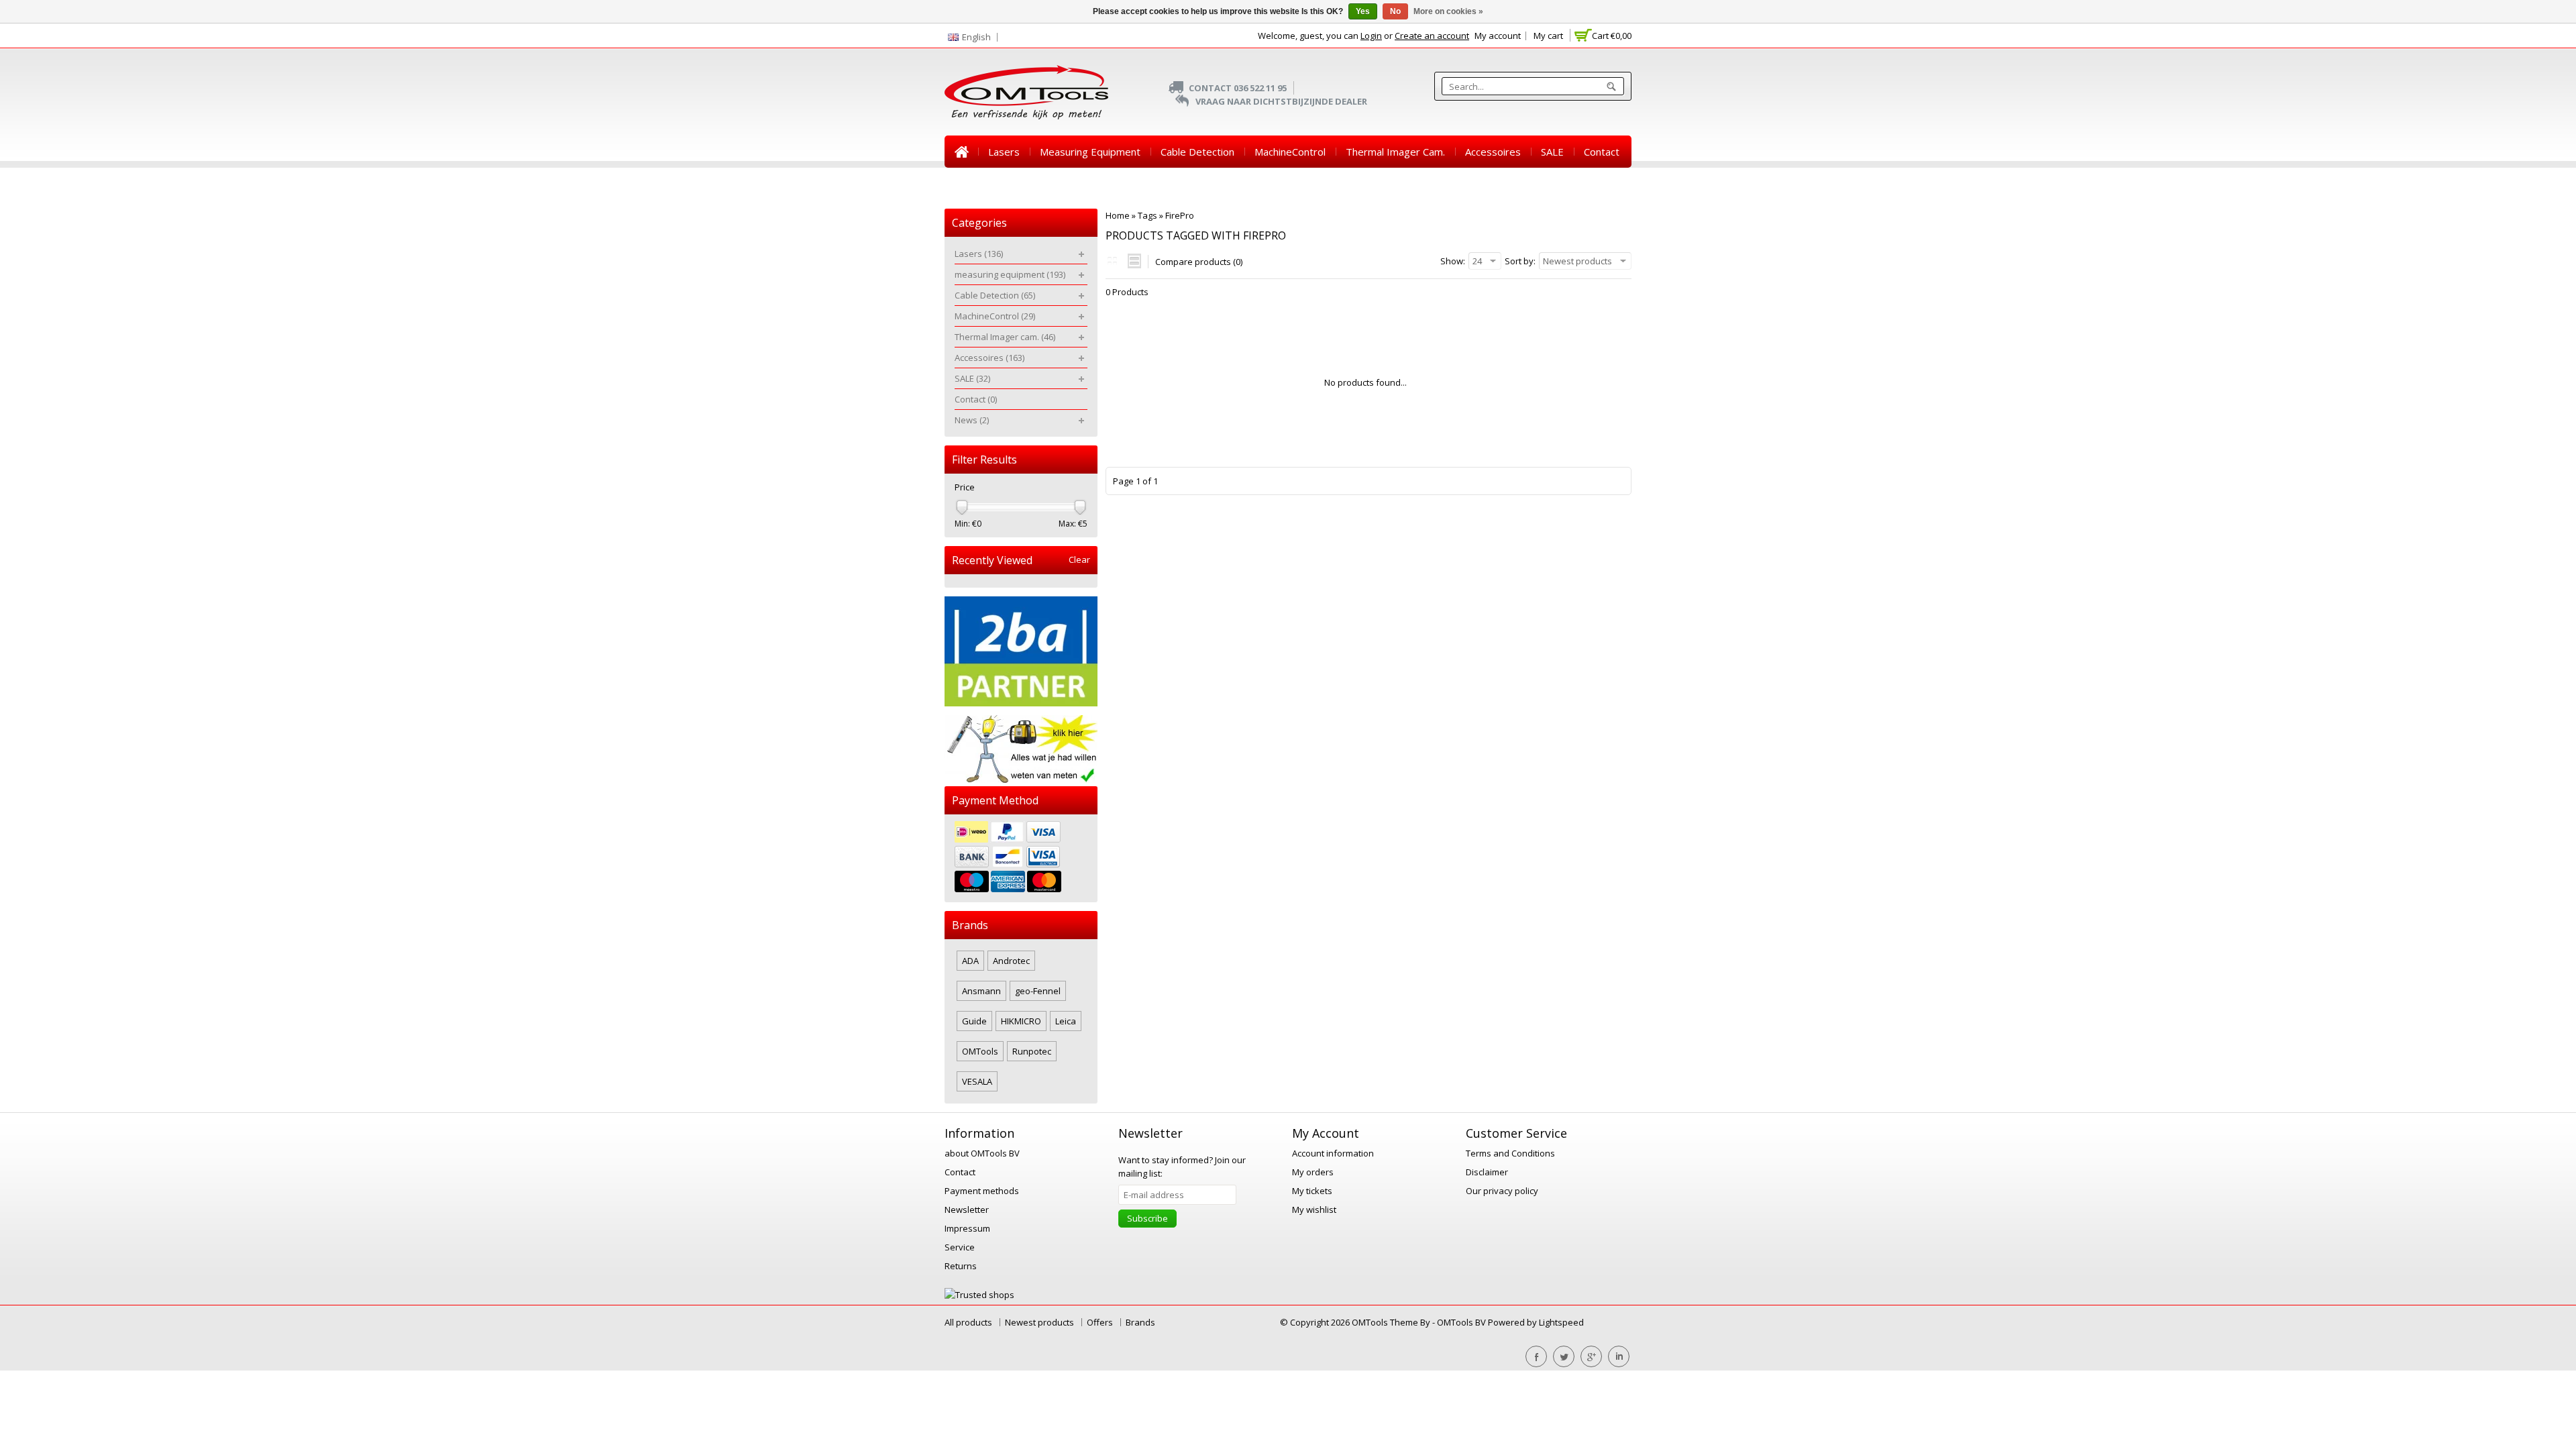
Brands (1140, 1322)
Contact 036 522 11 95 (1238, 88)
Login (1371, 36)
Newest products (1039, 1322)
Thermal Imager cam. (1395, 152)
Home (961, 152)
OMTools (980, 1051)
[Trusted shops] (979, 1295)
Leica (1066, 1021)
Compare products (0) (1199, 262)
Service (960, 1247)
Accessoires (1493, 152)
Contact (1602, 152)
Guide (974, 1021)
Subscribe (1147, 1218)
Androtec (1011, 961)
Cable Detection (1197, 152)
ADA (970, 961)
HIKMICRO (1021, 1021)
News (968, 184)
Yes (1363, 11)
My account (1498, 36)
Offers (1100, 1322)
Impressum (967, 1228)
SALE (1552, 152)
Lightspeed (1561, 1322)
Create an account (1432, 36)
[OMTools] (1026, 92)
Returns (961, 1266)
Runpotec (1032, 1051)
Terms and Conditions (1510, 1153)
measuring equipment (1090, 152)
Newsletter (967, 1210)
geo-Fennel (1038, 991)
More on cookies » (1448, 11)
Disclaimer (1487, 1172)
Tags (1147, 215)
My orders (1313, 1172)
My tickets (1312, 1191)
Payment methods (982, 1191)
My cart (1548, 36)
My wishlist (1314, 1210)
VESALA (977, 1081)
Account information (1333, 1153)
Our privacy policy (1502, 1191)
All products (968, 1322)
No (1395, 11)
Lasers (1004, 152)
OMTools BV (1462, 1322)
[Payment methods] (1021, 858)
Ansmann (981, 991)
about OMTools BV (982, 1153)
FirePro (1180, 215)
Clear (1079, 560)
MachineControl (1290, 152)
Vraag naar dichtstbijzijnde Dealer (1281, 101)
